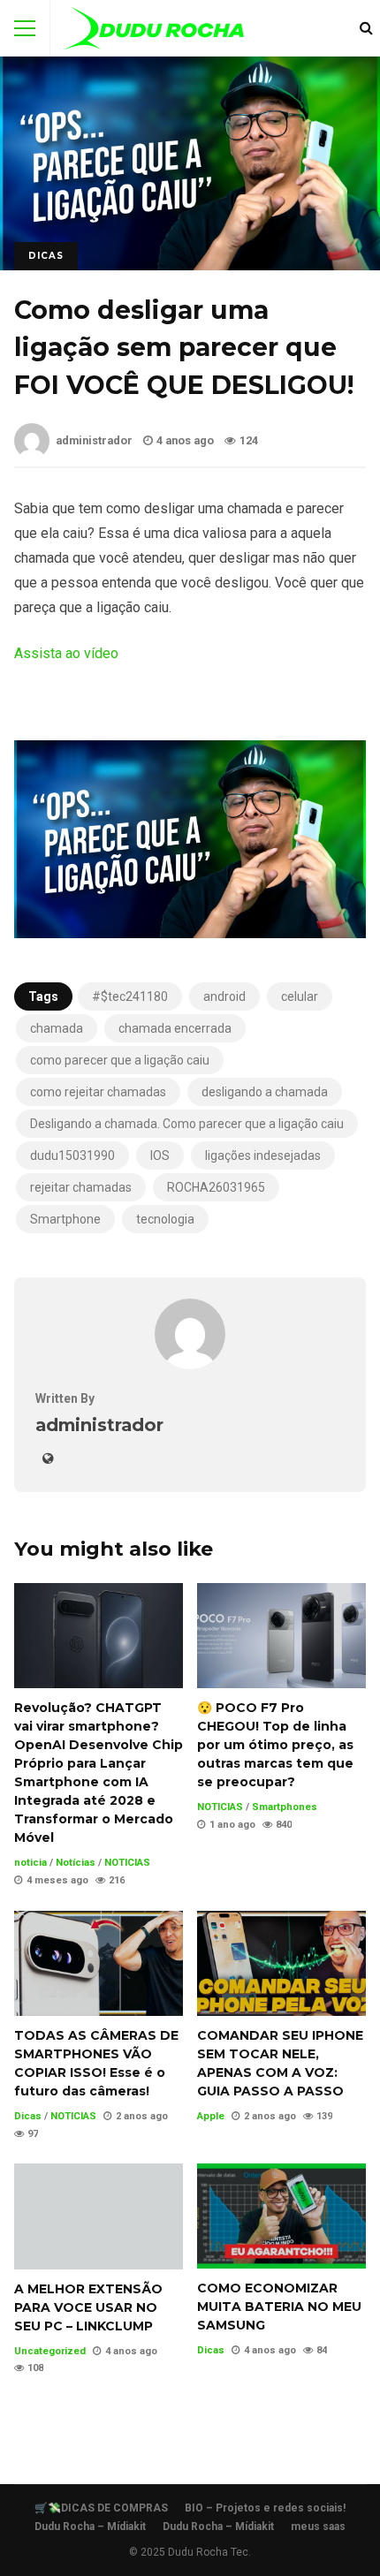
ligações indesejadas (263, 1155)
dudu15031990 (72, 1155)
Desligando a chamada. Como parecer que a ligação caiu (187, 1124)
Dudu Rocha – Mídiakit (90, 2527)
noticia (30, 1863)
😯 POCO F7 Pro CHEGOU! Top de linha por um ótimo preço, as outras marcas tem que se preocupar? (281, 1636)
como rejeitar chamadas (98, 1092)
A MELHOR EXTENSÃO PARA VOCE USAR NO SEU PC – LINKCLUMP (99, 2216)
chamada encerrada (175, 1028)
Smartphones (285, 1807)
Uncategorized (50, 2351)
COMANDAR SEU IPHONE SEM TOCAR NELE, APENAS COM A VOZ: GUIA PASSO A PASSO (281, 1963)
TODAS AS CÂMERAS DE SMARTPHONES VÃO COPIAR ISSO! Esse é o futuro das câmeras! (99, 1963)
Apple (211, 2116)
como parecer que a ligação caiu (120, 1060)
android (224, 996)
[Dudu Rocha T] (154, 32)
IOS (160, 1155)
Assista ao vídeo (66, 653)
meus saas (318, 2527)
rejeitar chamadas (81, 1187)
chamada (57, 1028)
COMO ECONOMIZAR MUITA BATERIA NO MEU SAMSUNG (281, 2216)
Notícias (76, 1863)
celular (300, 996)
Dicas (46, 256)
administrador (94, 440)
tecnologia (165, 1219)
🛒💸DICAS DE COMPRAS (101, 2508)
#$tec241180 (130, 996)
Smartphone (65, 1219)
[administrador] (190, 1364)
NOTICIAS (127, 1863)
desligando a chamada (265, 1092)
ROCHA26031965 (216, 1187)
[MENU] (25, 28)
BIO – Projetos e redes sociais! (265, 2508)
